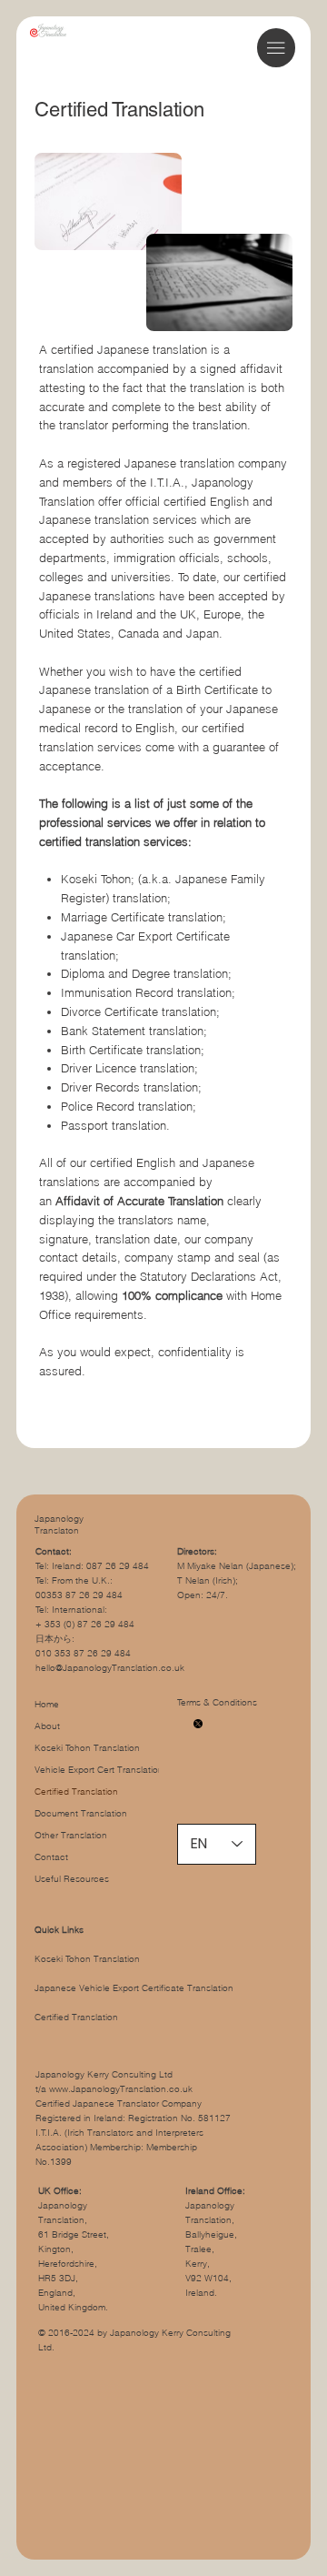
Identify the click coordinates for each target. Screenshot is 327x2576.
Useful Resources (72, 1879)
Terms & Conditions (218, 1702)
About (47, 1726)
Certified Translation (76, 1791)
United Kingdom (72, 2307)
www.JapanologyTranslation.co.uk (121, 2089)
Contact (51, 1857)
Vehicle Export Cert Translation (99, 1770)
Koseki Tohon (96, 879)
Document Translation (81, 1813)
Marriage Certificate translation (142, 917)
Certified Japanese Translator (97, 2103)
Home (47, 1704)
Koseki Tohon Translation (87, 1748)
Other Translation (71, 1835)
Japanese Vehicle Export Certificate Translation (134, 1988)
